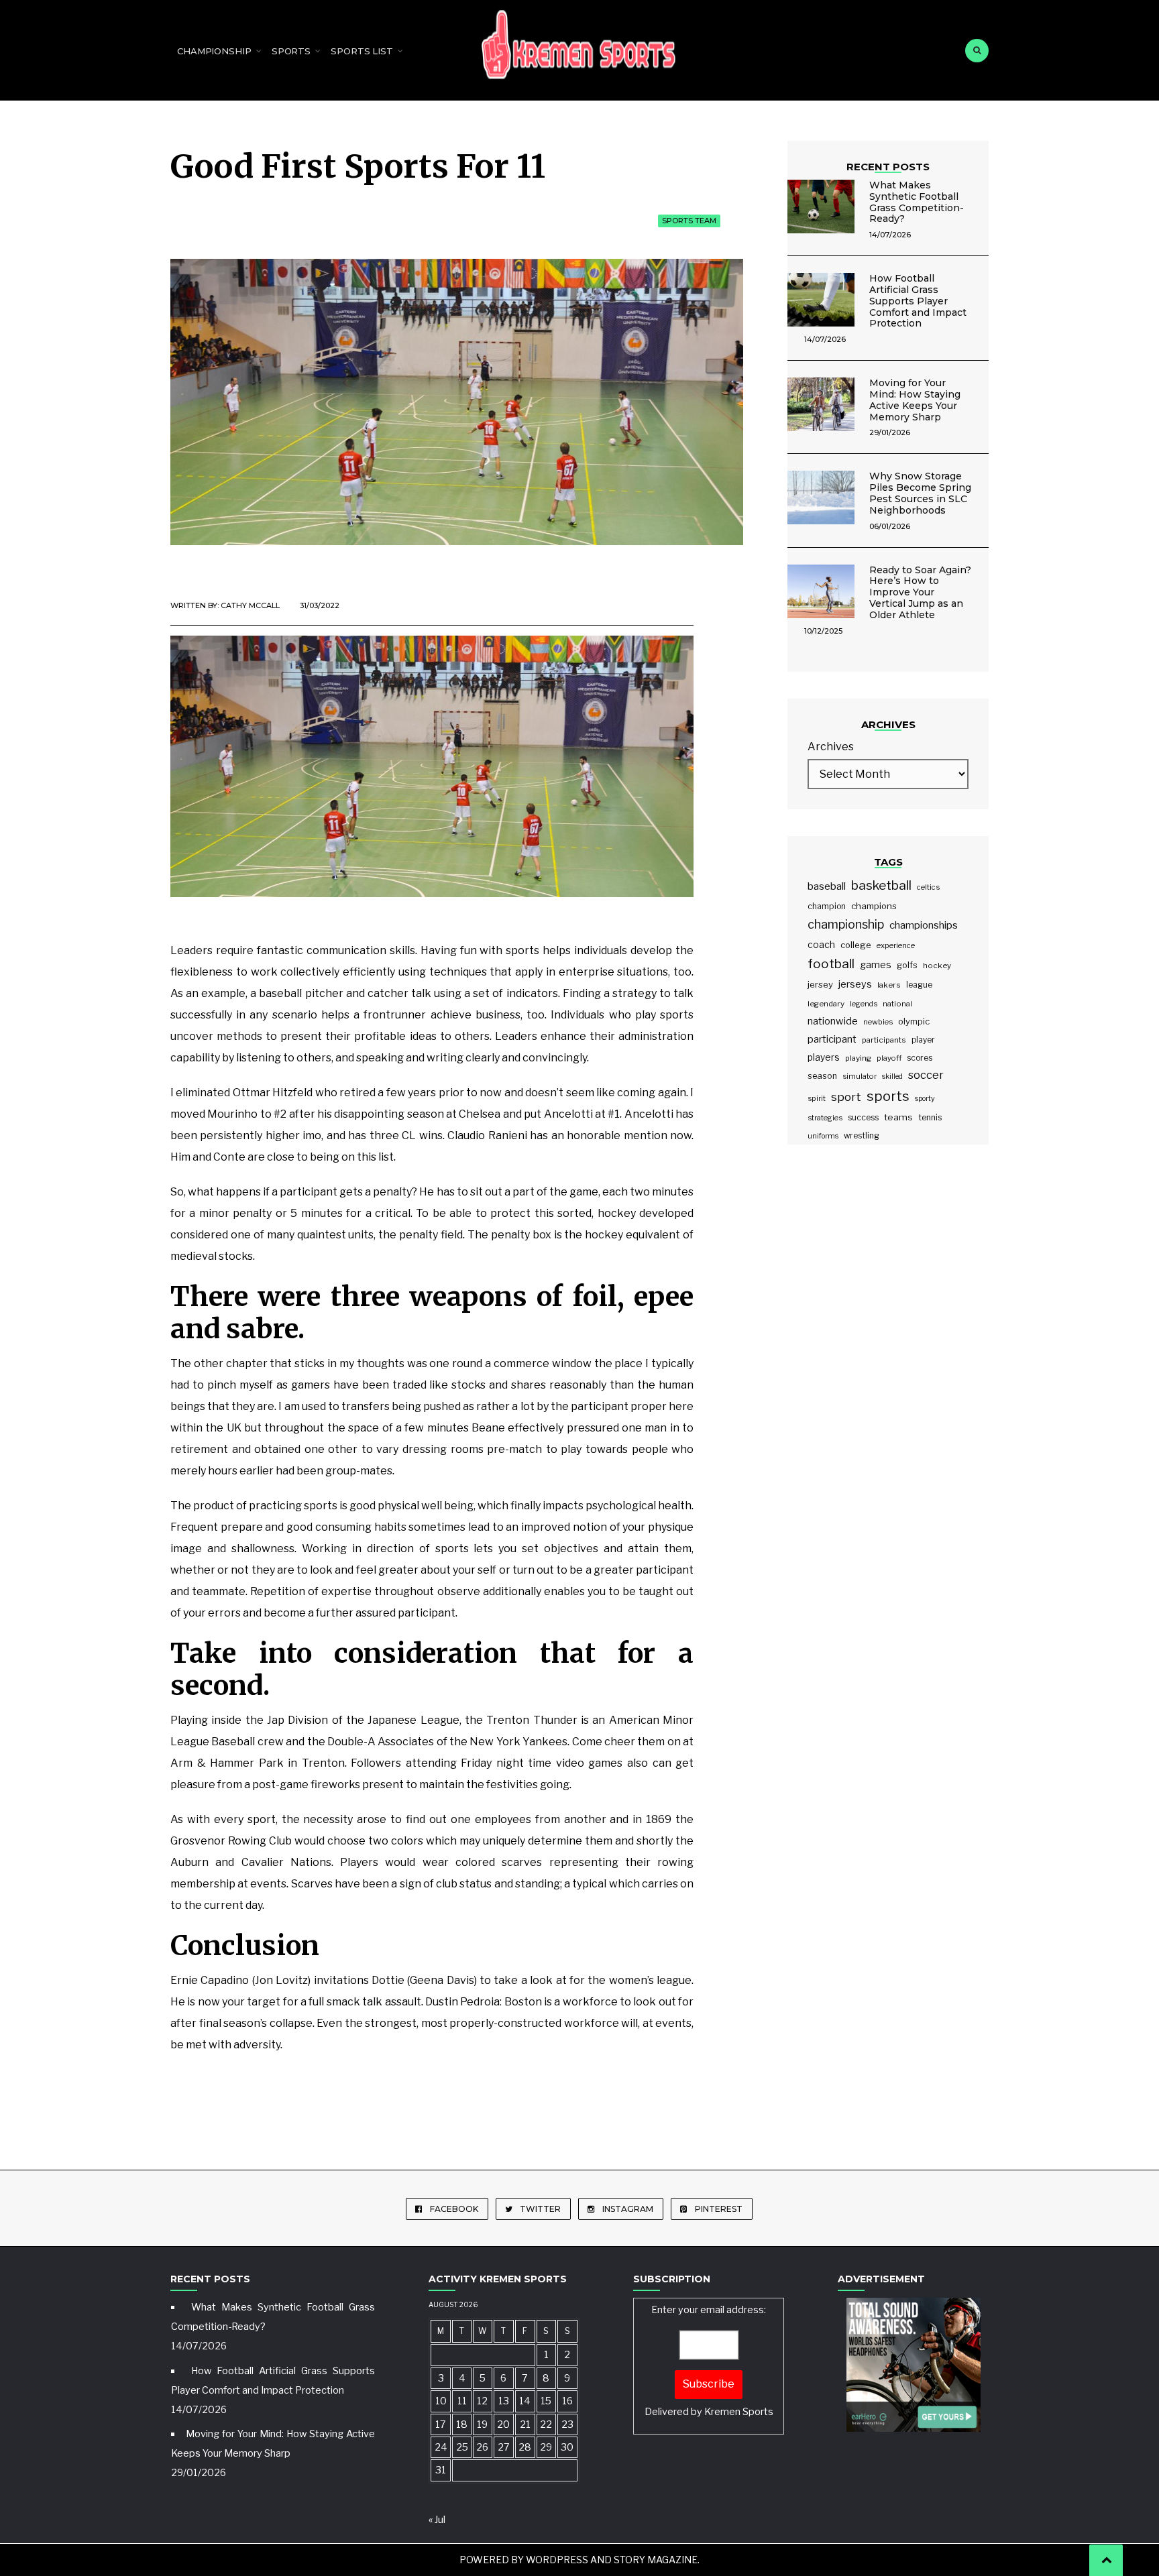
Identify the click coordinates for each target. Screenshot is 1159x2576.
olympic (914, 1021)
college (856, 945)
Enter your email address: (709, 2360)
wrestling (862, 1136)
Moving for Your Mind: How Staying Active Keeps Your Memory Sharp (915, 400)
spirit (817, 1098)
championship (846, 924)
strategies (825, 1118)
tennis (930, 1117)
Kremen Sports (739, 2412)
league (919, 985)
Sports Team (689, 221)
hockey (937, 965)
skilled (892, 1076)
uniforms (823, 1136)
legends (864, 1004)
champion (827, 906)
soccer (926, 1075)
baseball (827, 886)
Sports (291, 51)
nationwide (833, 1021)
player (923, 1040)
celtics (928, 887)
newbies (878, 1022)
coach (821, 945)
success (863, 1117)
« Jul (437, 2520)
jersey (820, 984)
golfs (907, 965)
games (876, 964)
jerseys (855, 984)
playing (858, 1058)
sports (888, 1096)
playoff (889, 1058)
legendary (826, 1004)
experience (896, 945)
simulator (860, 1076)
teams (898, 1117)
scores (920, 1058)
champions (874, 906)
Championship (214, 51)
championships (924, 925)
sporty (925, 1099)
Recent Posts (888, 167)
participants (884, 1040)
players (824, 1057)
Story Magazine (656, 2560)
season (822, 1076)
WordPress (557, 2560)
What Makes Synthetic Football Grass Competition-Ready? (917, 202)
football (831, 964)
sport (846, 1097)
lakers (889, 985)
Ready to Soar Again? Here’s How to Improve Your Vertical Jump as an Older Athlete (920, 592)
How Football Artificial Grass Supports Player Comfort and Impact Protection (918, 301)
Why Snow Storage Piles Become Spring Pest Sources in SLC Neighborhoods (920, 493)
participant (832, 1039)
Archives (831, 747)
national (897, 1004)
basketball (881, 885)
